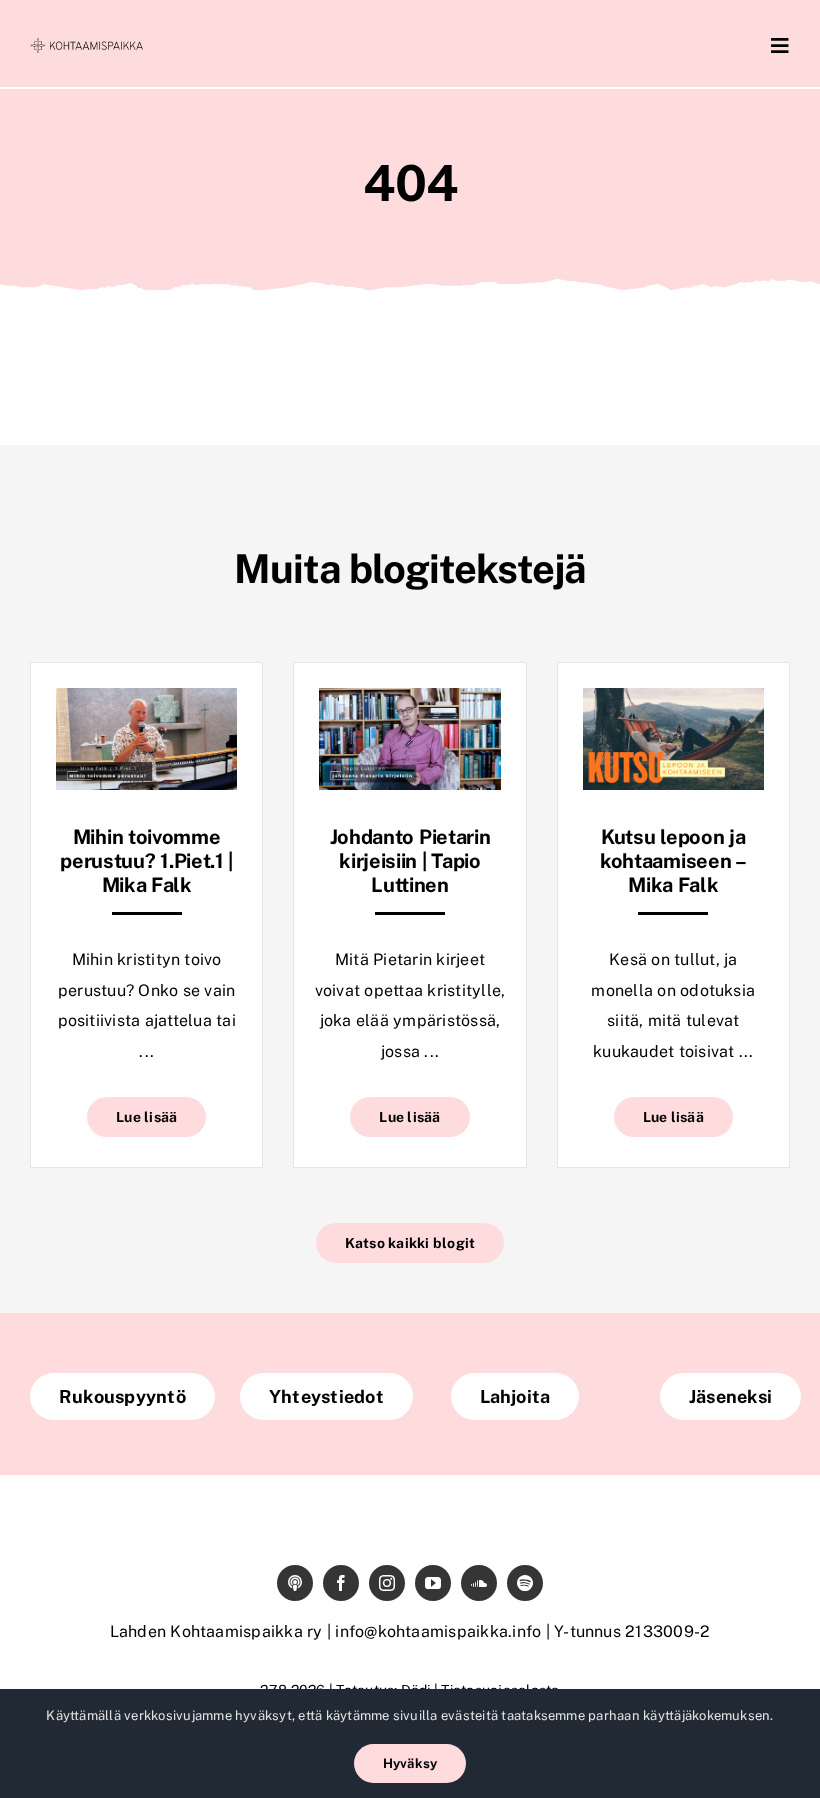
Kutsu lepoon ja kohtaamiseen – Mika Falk (673, 861)
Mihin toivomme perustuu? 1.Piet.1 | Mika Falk (146, 861)
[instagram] (387, 1583)
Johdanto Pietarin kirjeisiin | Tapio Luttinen (410, 861)
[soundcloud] (479, 1583)
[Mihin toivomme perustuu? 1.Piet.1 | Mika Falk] (146, 702)
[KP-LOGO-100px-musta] (86, 45)
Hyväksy (410, 1763)
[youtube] (433, 1583)
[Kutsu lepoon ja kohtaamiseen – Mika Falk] (673, 702)
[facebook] (341, 1583)
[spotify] (525, 1583)
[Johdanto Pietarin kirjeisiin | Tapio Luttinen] (409, 702)
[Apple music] (295, 1583)
